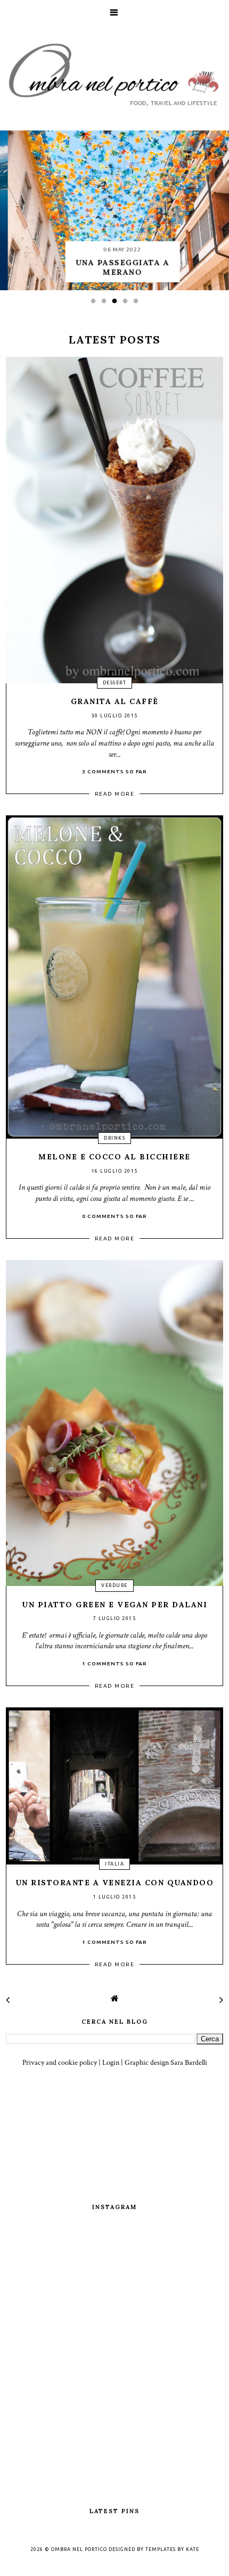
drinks (114, 1138)
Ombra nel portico (79, 2549)
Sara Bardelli (189, 2063)
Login (111, 2063)
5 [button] (138, 304)
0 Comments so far (114, 1216)
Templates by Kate (172, 2549)
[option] (114, 210)
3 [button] (117, 304)
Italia (114, 1864)
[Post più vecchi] (221, 2000)
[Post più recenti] (8, 2000)
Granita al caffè (115, 701)
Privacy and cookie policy (60, 2063)
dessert (115, 683)
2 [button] (107, 304)
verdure (114, 1585)
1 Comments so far (114, 1663)
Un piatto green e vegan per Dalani (114, 1605)
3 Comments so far (114, 771)
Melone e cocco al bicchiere (114, 1157)
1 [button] (96, 304)
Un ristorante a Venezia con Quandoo (115, 1883)
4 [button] (128, 304)
